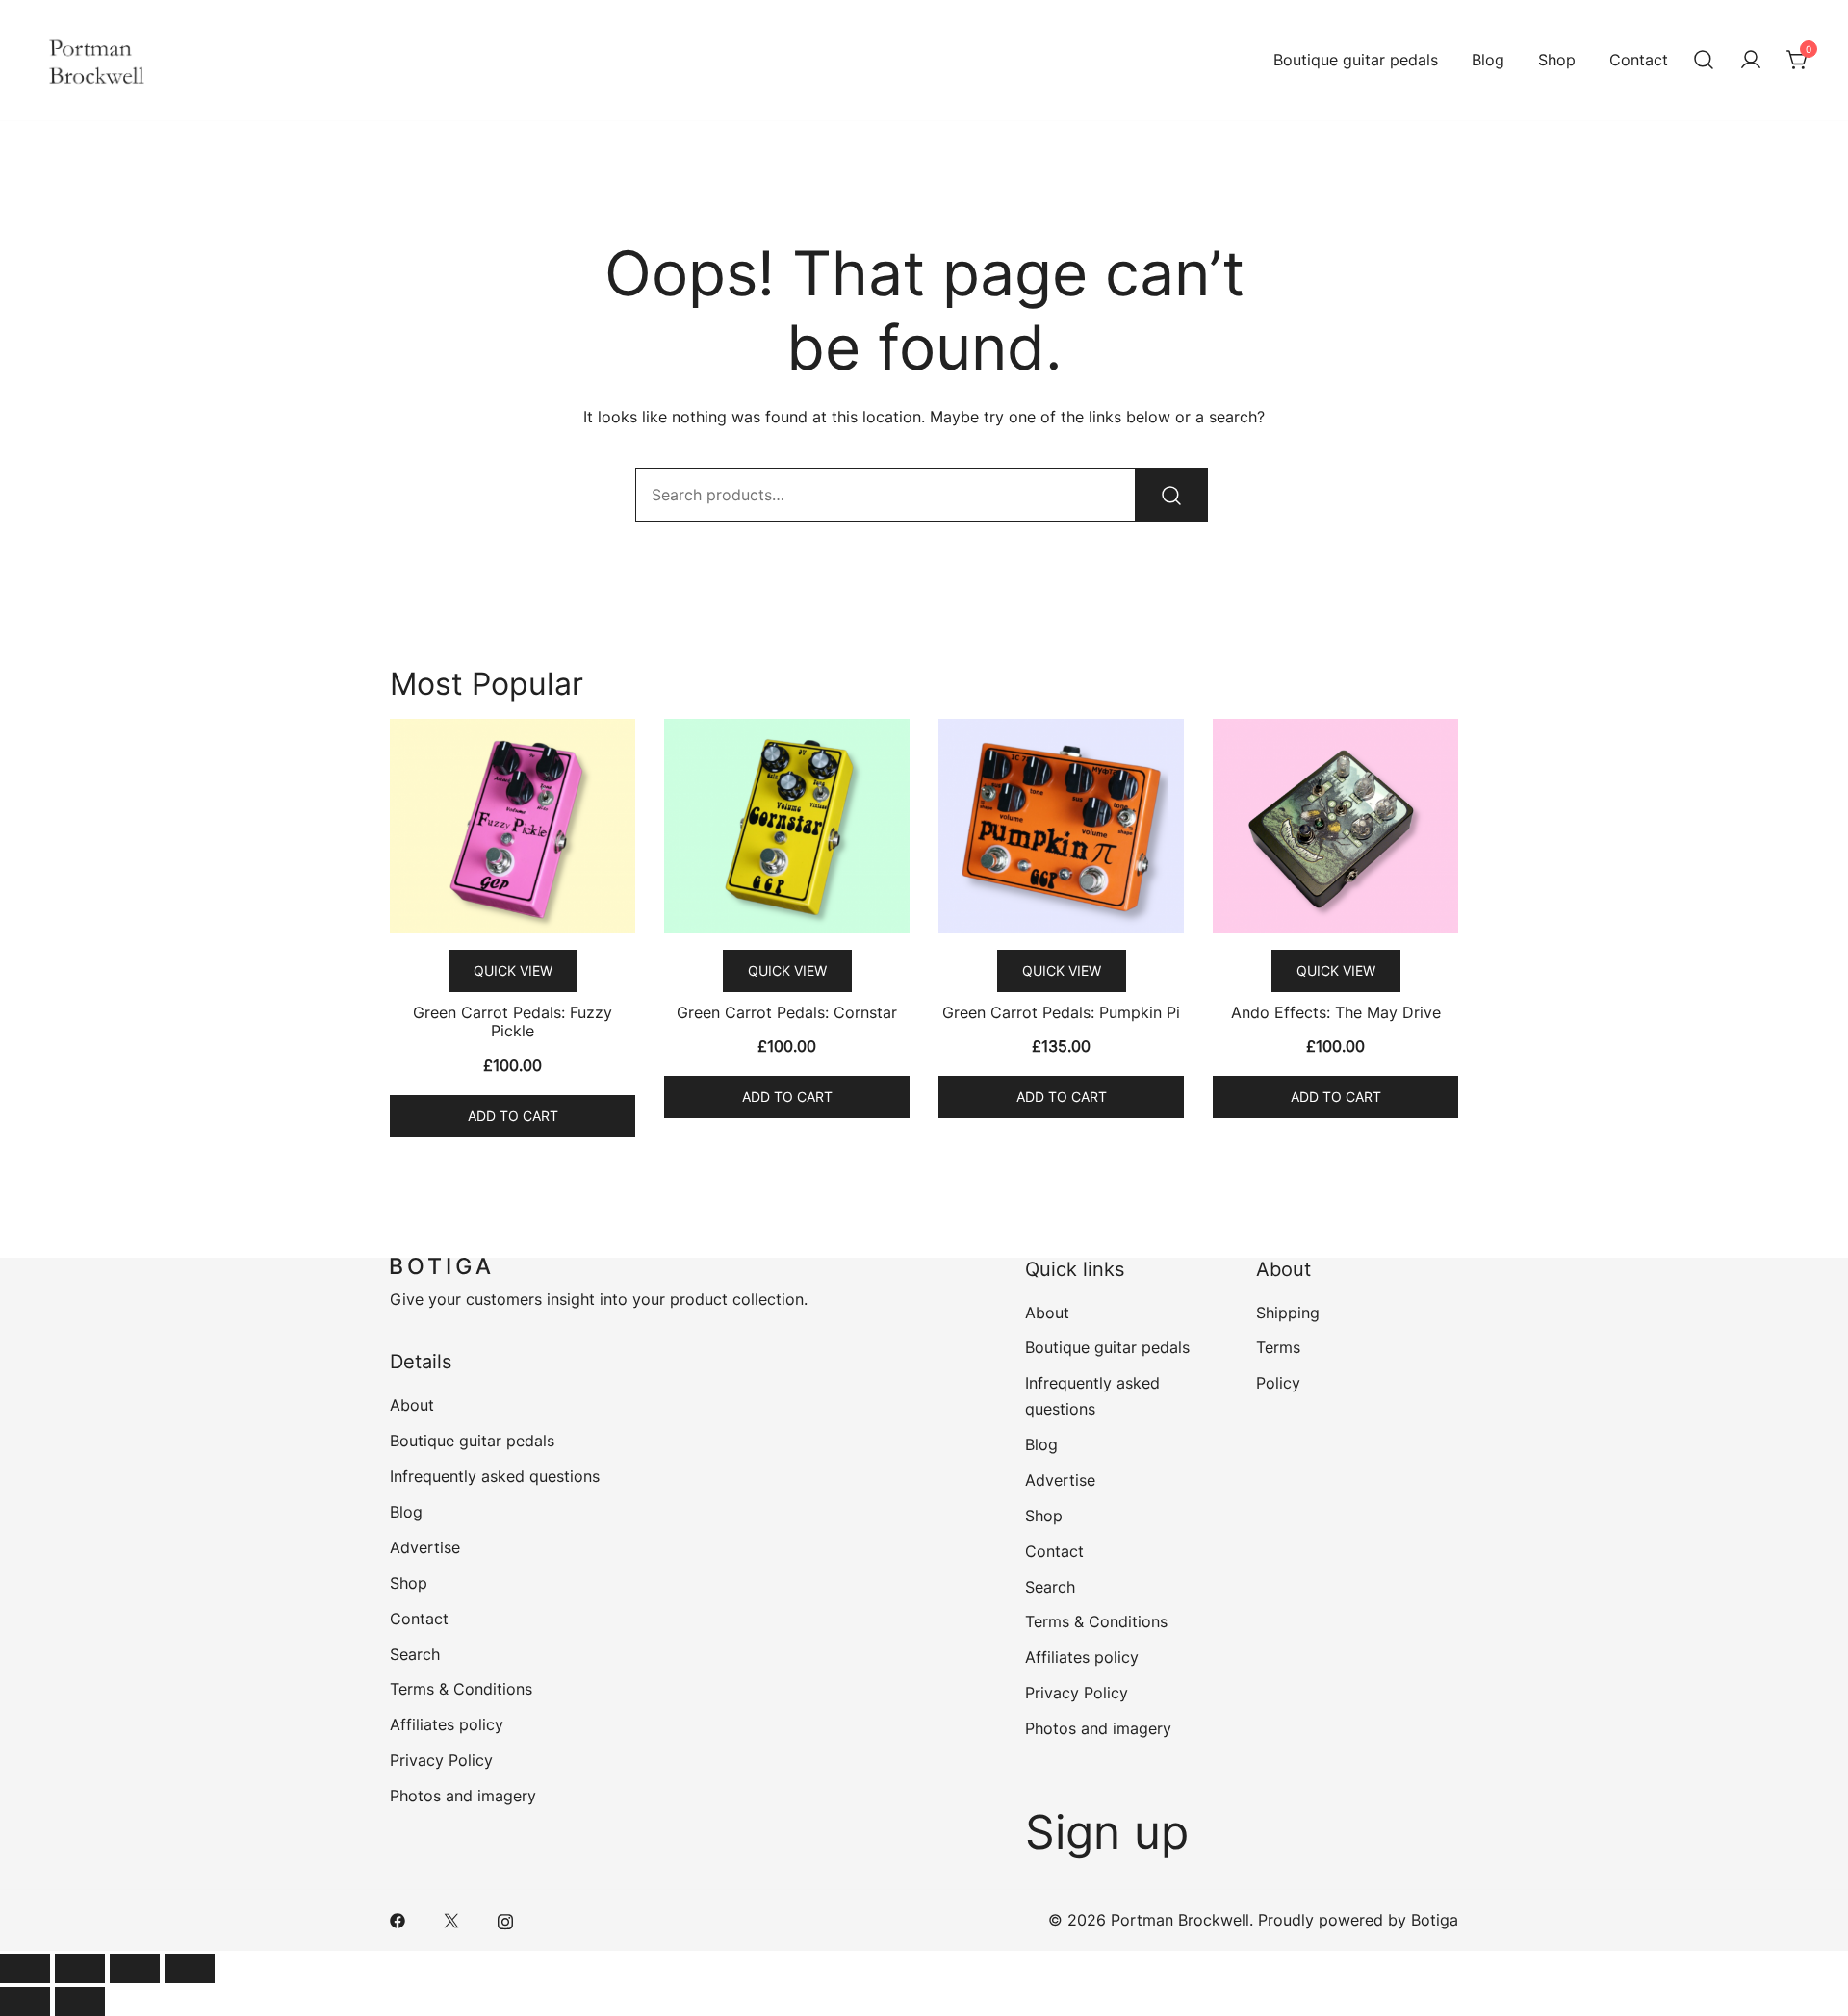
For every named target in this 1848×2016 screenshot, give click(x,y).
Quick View (513, 970)
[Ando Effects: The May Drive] (1335, 826)
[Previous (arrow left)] (25, 2002)
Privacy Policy (441, 1760)
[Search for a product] (1704, 61)
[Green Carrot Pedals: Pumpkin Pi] (1061, 826)
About (412, 1405)
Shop (1557, 60)
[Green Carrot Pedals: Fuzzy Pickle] (513, 826)
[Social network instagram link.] (505, 1920)
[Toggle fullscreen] (135, 1969)
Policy (1278, 1383)
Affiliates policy (447, 1724)
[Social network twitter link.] (451, 1920)
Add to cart (513, 1116)
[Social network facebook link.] (398, 1920)
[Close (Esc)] (25, 1969)
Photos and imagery (463, 1796)
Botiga (1435, 1920)
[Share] (80, 1969)
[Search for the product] (1171, 495)
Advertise (425, 1547)
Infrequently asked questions (495, 1476)
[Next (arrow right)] (80, 2002)
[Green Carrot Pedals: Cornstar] (787, 826)
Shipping (1288, 1313)
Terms (1278, 1347)
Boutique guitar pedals (1356, 60)
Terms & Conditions (461, 1689)
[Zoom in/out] (190, 1969)
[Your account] (1751, 61)
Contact (1639, 60)
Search (415, 1654)
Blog (1488, 60)
